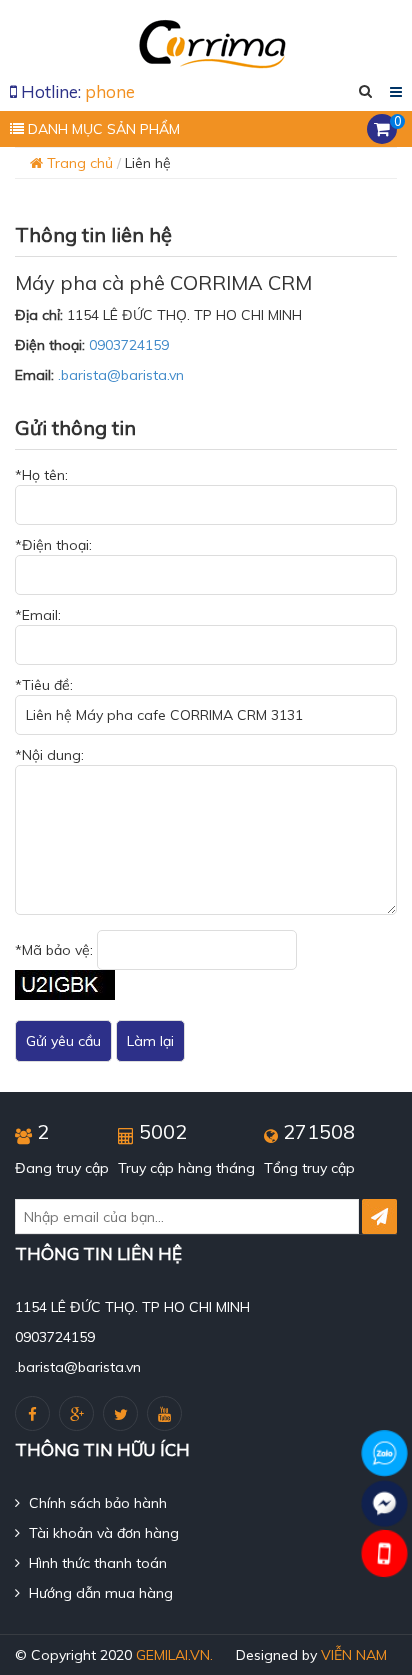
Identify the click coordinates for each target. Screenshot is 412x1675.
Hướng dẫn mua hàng (99, 1593)
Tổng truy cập (309, 1168)
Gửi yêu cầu (63, 1041)
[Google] (76, 1413)
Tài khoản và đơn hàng (102, 1533)
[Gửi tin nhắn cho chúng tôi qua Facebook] (384, 1503)
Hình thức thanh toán (96, 1563)
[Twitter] (120, 1413)
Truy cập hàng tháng (186, 1168)
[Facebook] (32, 1413)
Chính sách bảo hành (96, 1503)
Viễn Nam (354, 1655)
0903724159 (129, 345)
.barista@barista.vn (121, 375)
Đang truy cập (62, 1168)
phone (110, 91)
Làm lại (150, 1041)
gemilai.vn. (174, 1655)
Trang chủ (78, 163)
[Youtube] (164, 1413)
